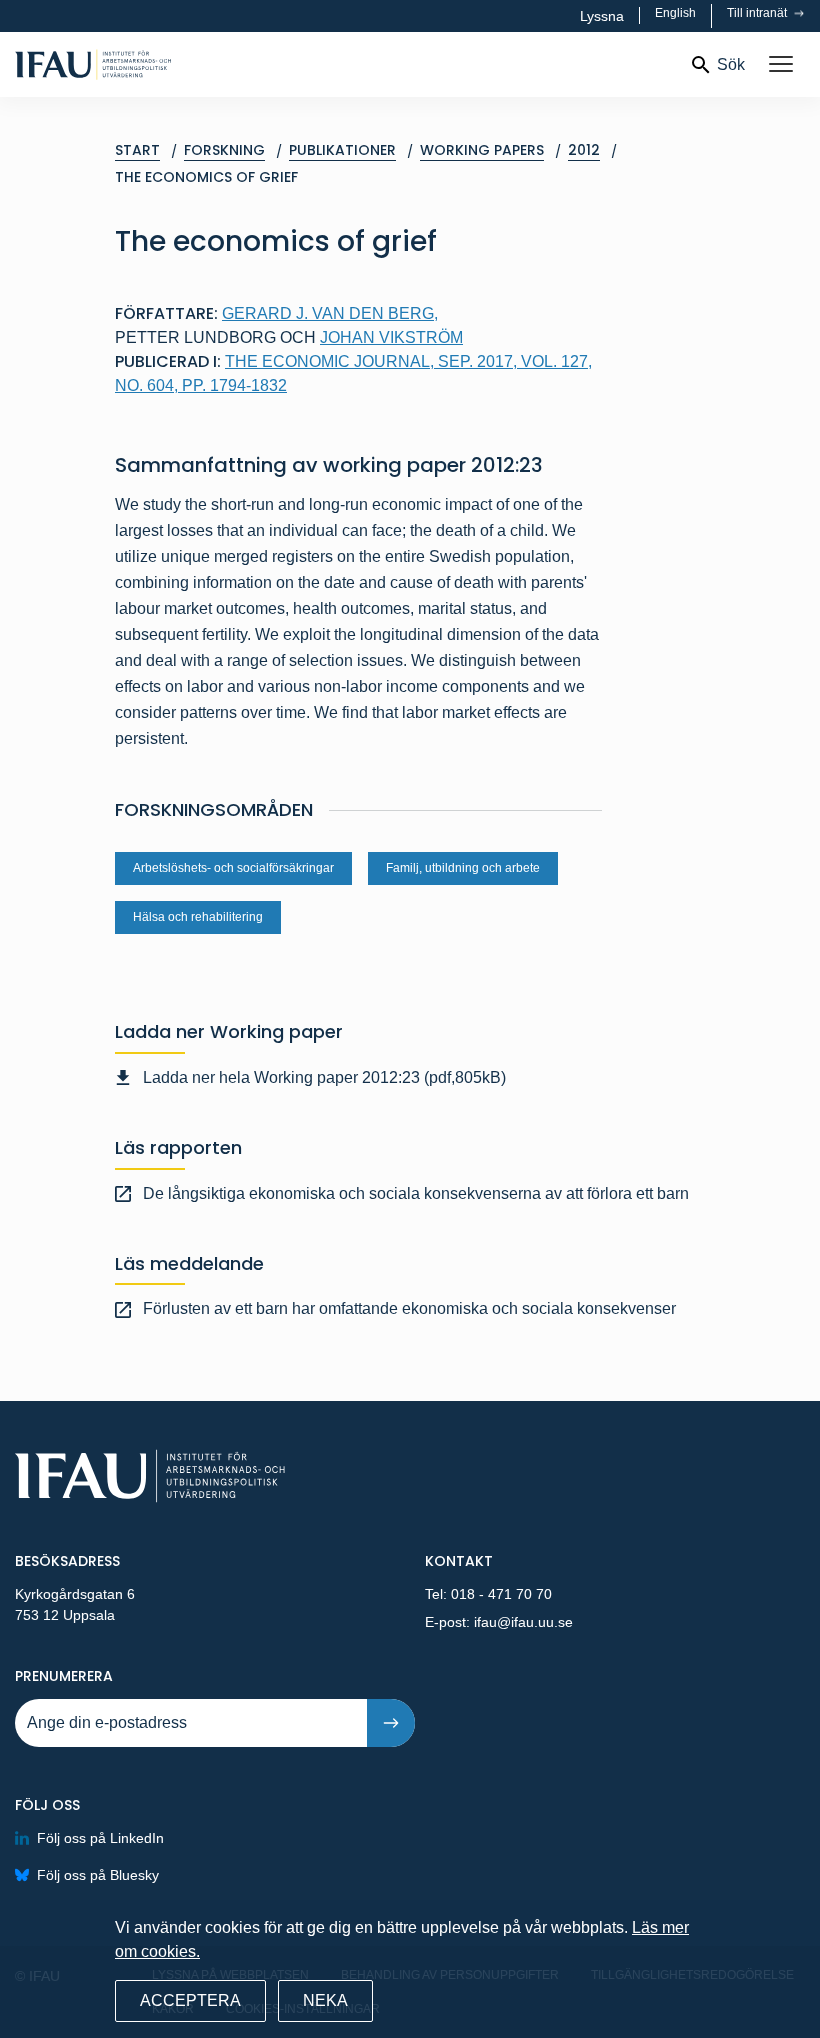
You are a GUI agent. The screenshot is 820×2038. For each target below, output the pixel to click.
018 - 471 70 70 (501, 1594)
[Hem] (157, 64)
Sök (731, 64)
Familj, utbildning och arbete (463, 868)
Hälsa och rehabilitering (198, 917)
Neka (325, 2000)
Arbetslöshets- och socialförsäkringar (233, 868)
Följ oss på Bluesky (98, 1875)
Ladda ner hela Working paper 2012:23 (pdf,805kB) (324, 1077)
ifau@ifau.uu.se (523, 1622)
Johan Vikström (391, 337)
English (675, 13)
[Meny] (781, 65)
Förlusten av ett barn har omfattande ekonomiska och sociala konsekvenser (409, 1308)
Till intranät (758, 13)
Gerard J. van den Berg (330, 313)
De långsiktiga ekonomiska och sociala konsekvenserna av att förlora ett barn (416, 1193)
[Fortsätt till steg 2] (391, 1723)
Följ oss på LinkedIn (100, 1838)
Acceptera (190, 2000)
